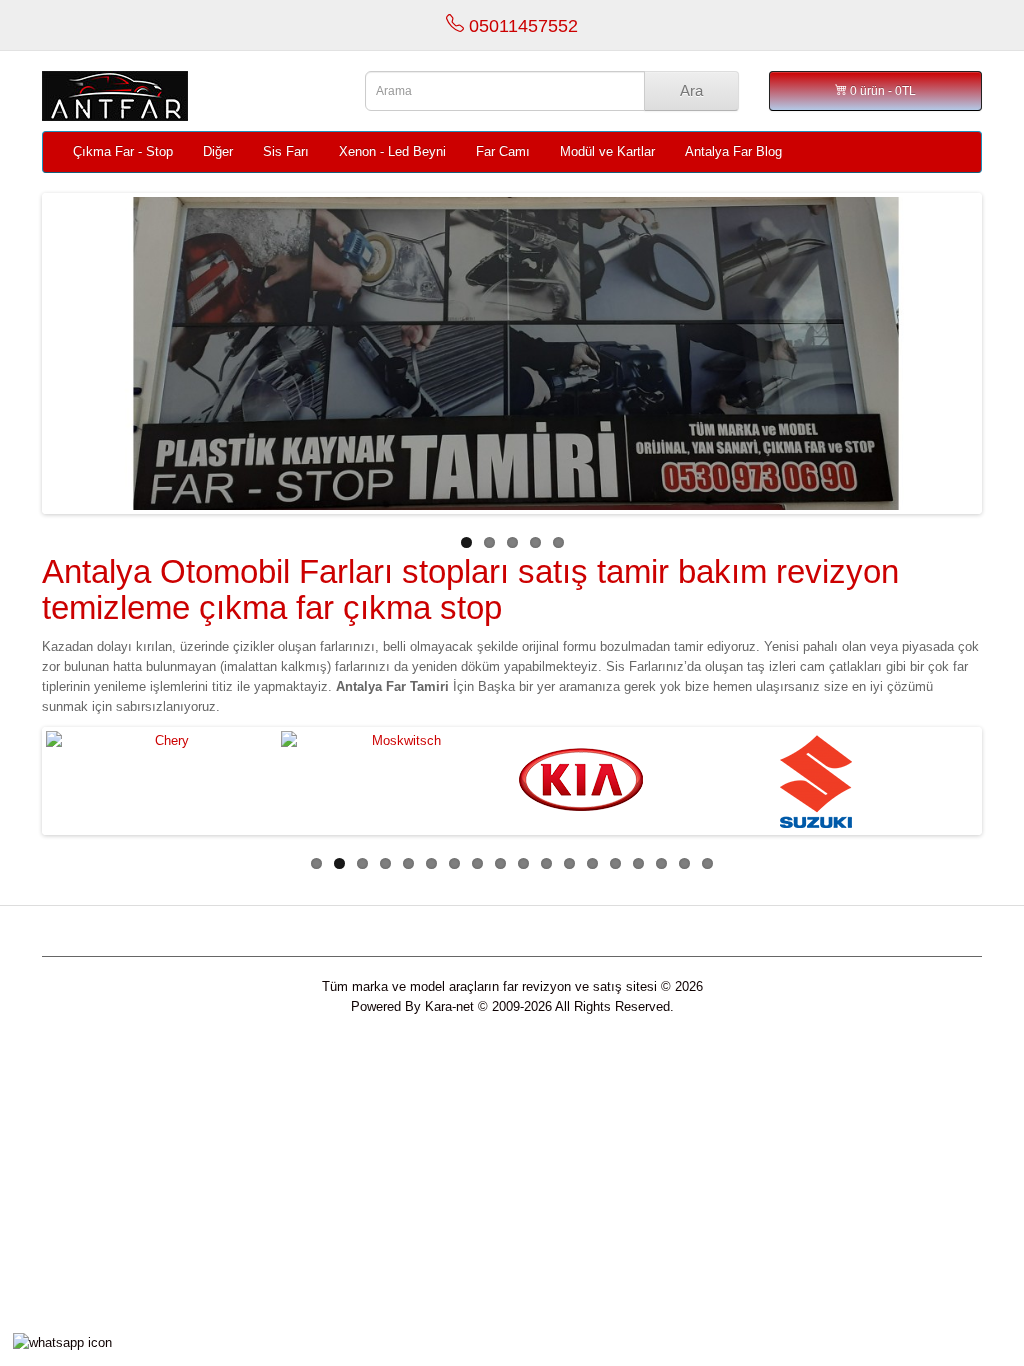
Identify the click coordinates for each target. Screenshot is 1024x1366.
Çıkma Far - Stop (123, 151)
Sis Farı (286, 151)
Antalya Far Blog (733, 151)
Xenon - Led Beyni (392, 151)
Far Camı (503, 151)
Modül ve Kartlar (607, 151)
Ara (691, 90)
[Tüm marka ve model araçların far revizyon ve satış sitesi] (188, 96)
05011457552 (521, 26)
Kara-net (449, 1006)
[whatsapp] (62, 1341)
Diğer (218, 151)
